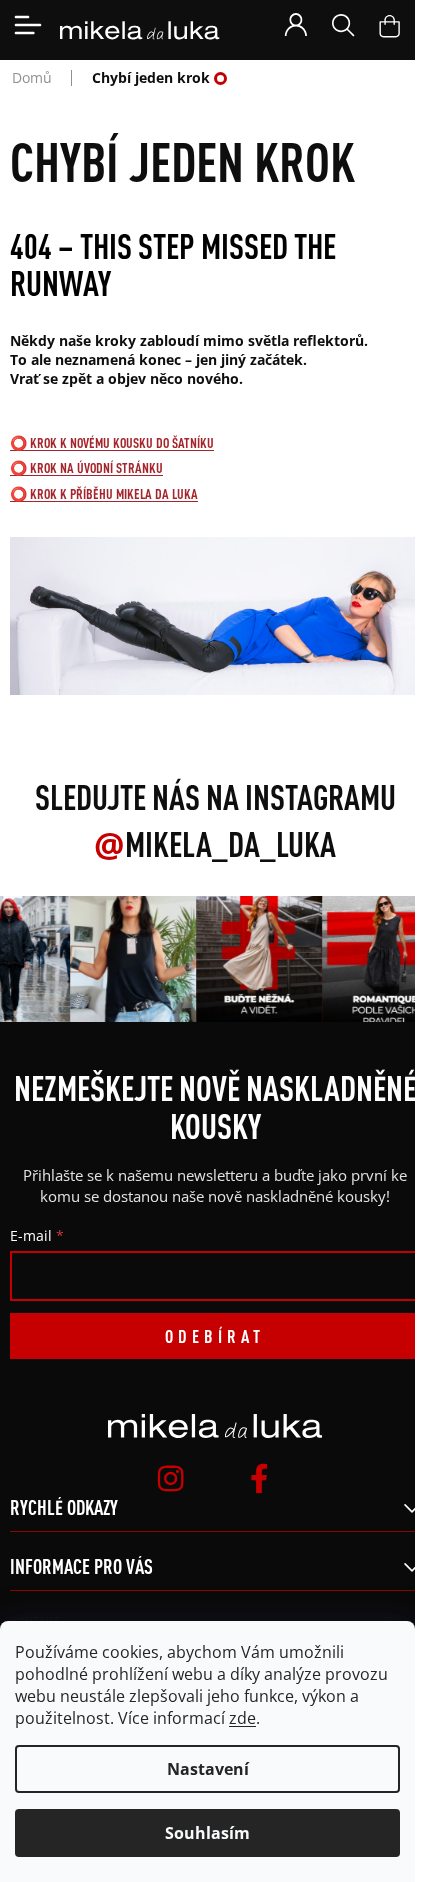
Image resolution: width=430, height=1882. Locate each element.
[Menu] (28, 25)
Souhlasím (207, 1833)
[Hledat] (343, 25)
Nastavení (208, 1769)
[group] (131, 959)
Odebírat (215, 1336)
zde (242, 1718)
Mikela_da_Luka (215, 844)
